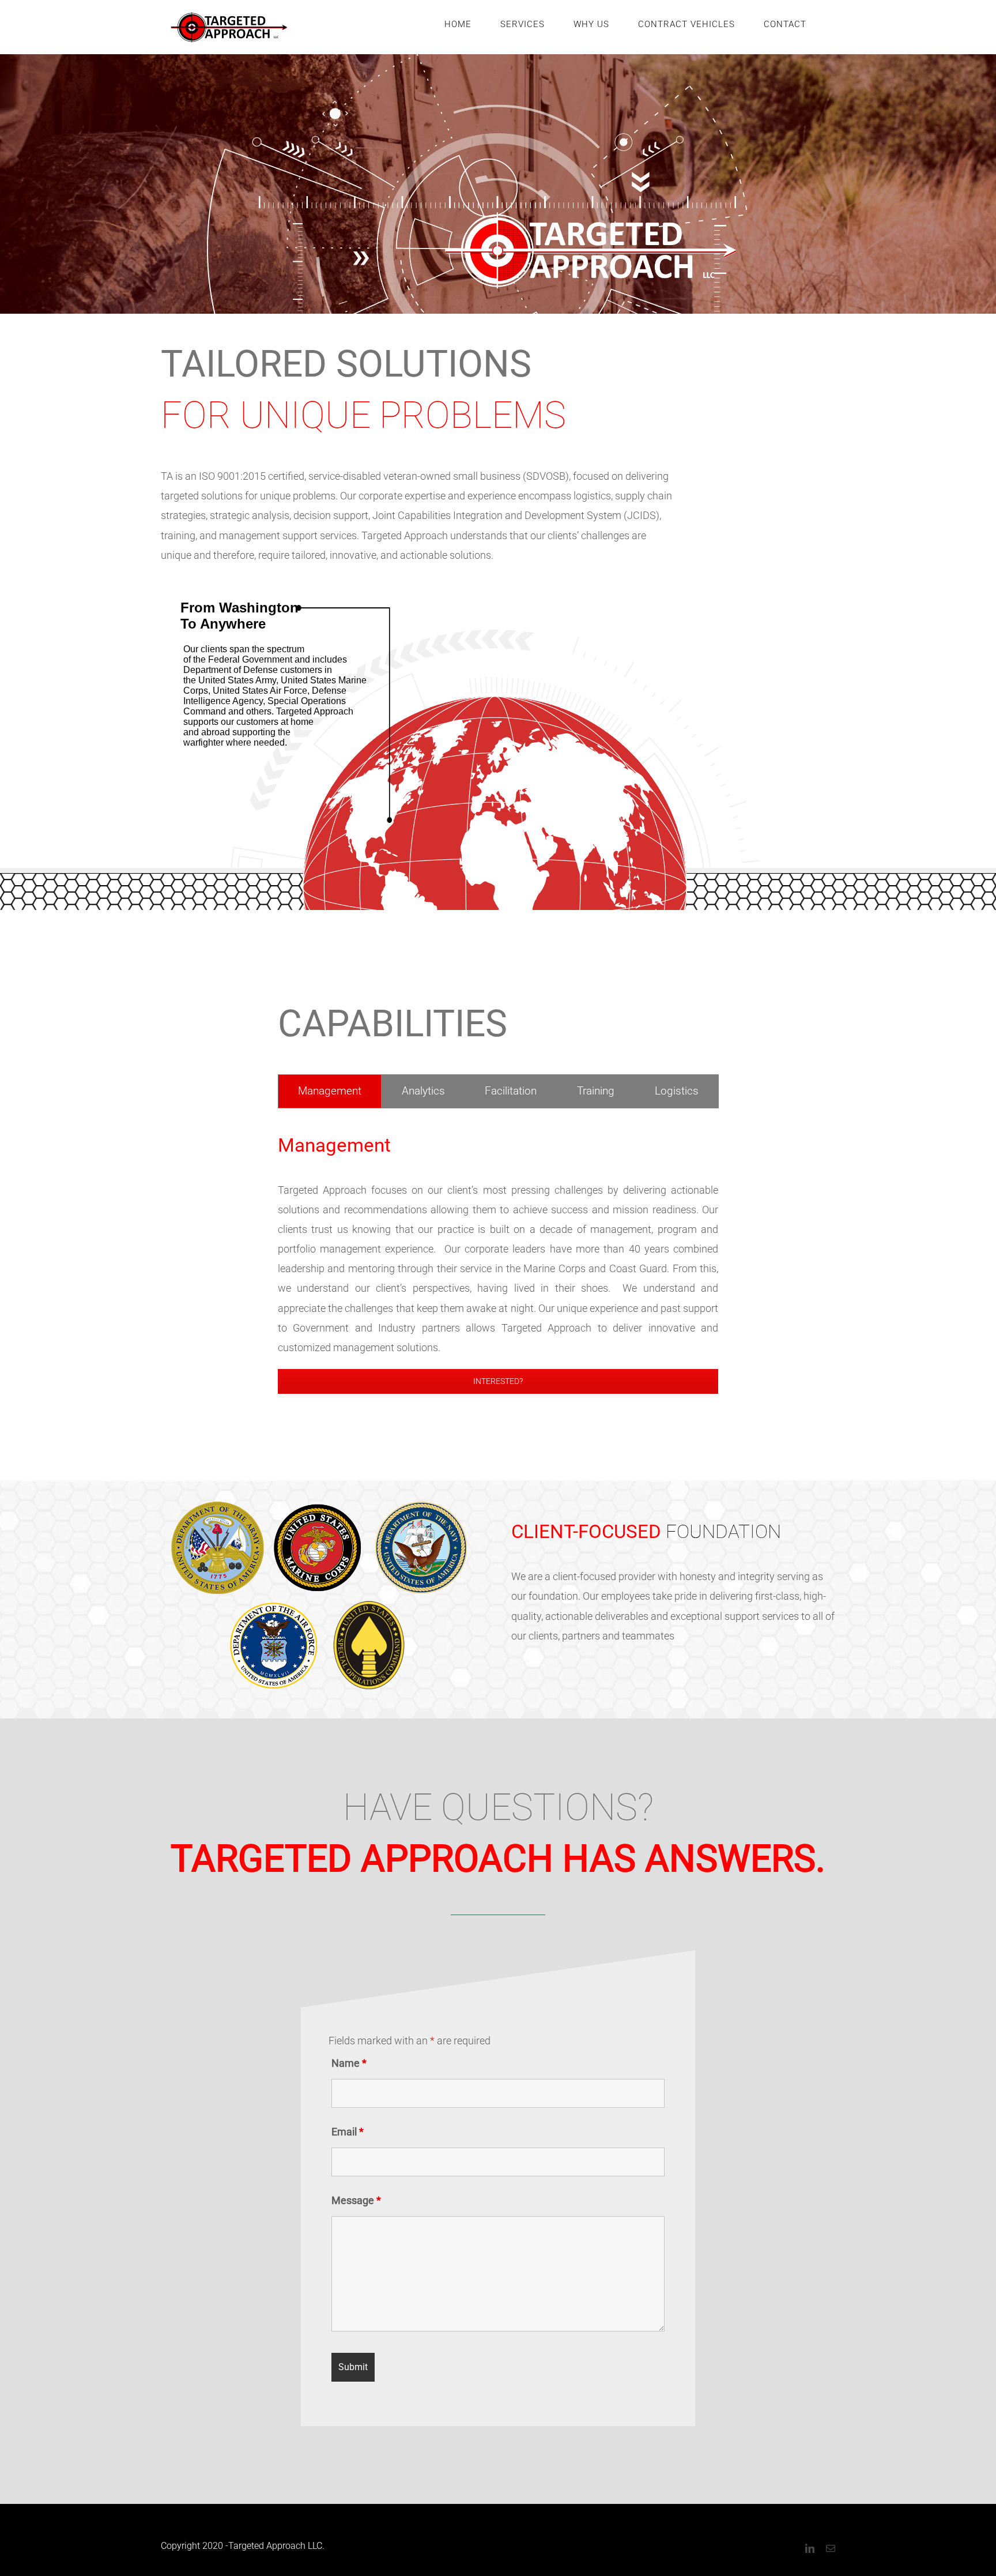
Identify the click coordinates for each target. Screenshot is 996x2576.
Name (349, 2063)
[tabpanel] (498, 1262)
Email (348, 2132)
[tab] (330, 1091)
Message (356, 2200)
